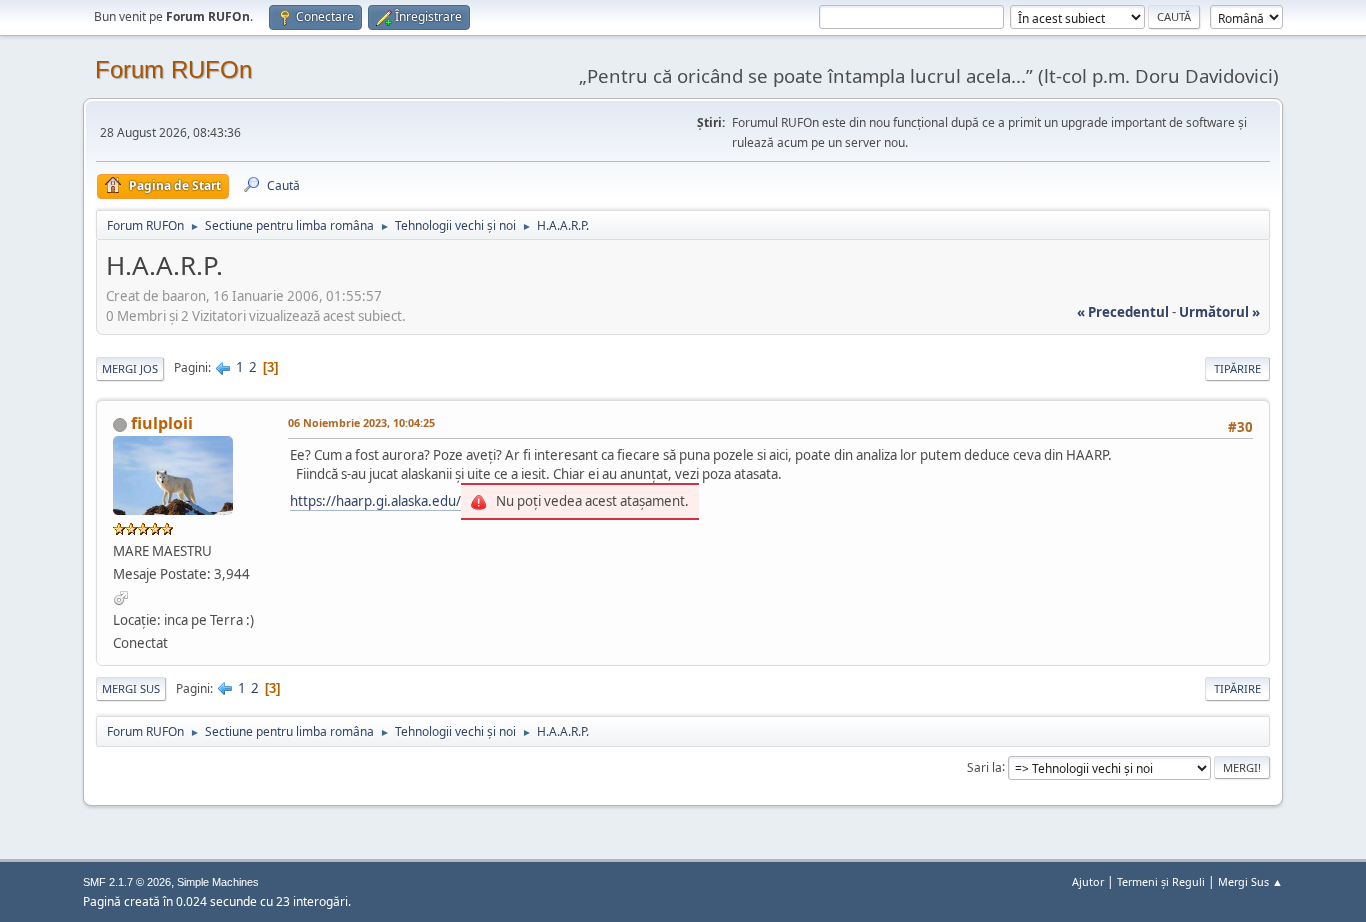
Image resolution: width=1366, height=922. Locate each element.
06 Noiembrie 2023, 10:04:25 (361, 422)
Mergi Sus (131, 688)
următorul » (1219, 312)
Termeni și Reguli (1161, 881)
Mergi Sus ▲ (1250, 881)
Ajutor (1088, 881)
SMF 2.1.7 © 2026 (127, 882)
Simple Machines (218, 882)
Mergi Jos (130, 368)
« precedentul (1123, 312)
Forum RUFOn (173, 69)
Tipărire (1237, 368)
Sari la (984, 766)
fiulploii (162, 423)
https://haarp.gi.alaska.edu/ (375, 501)
